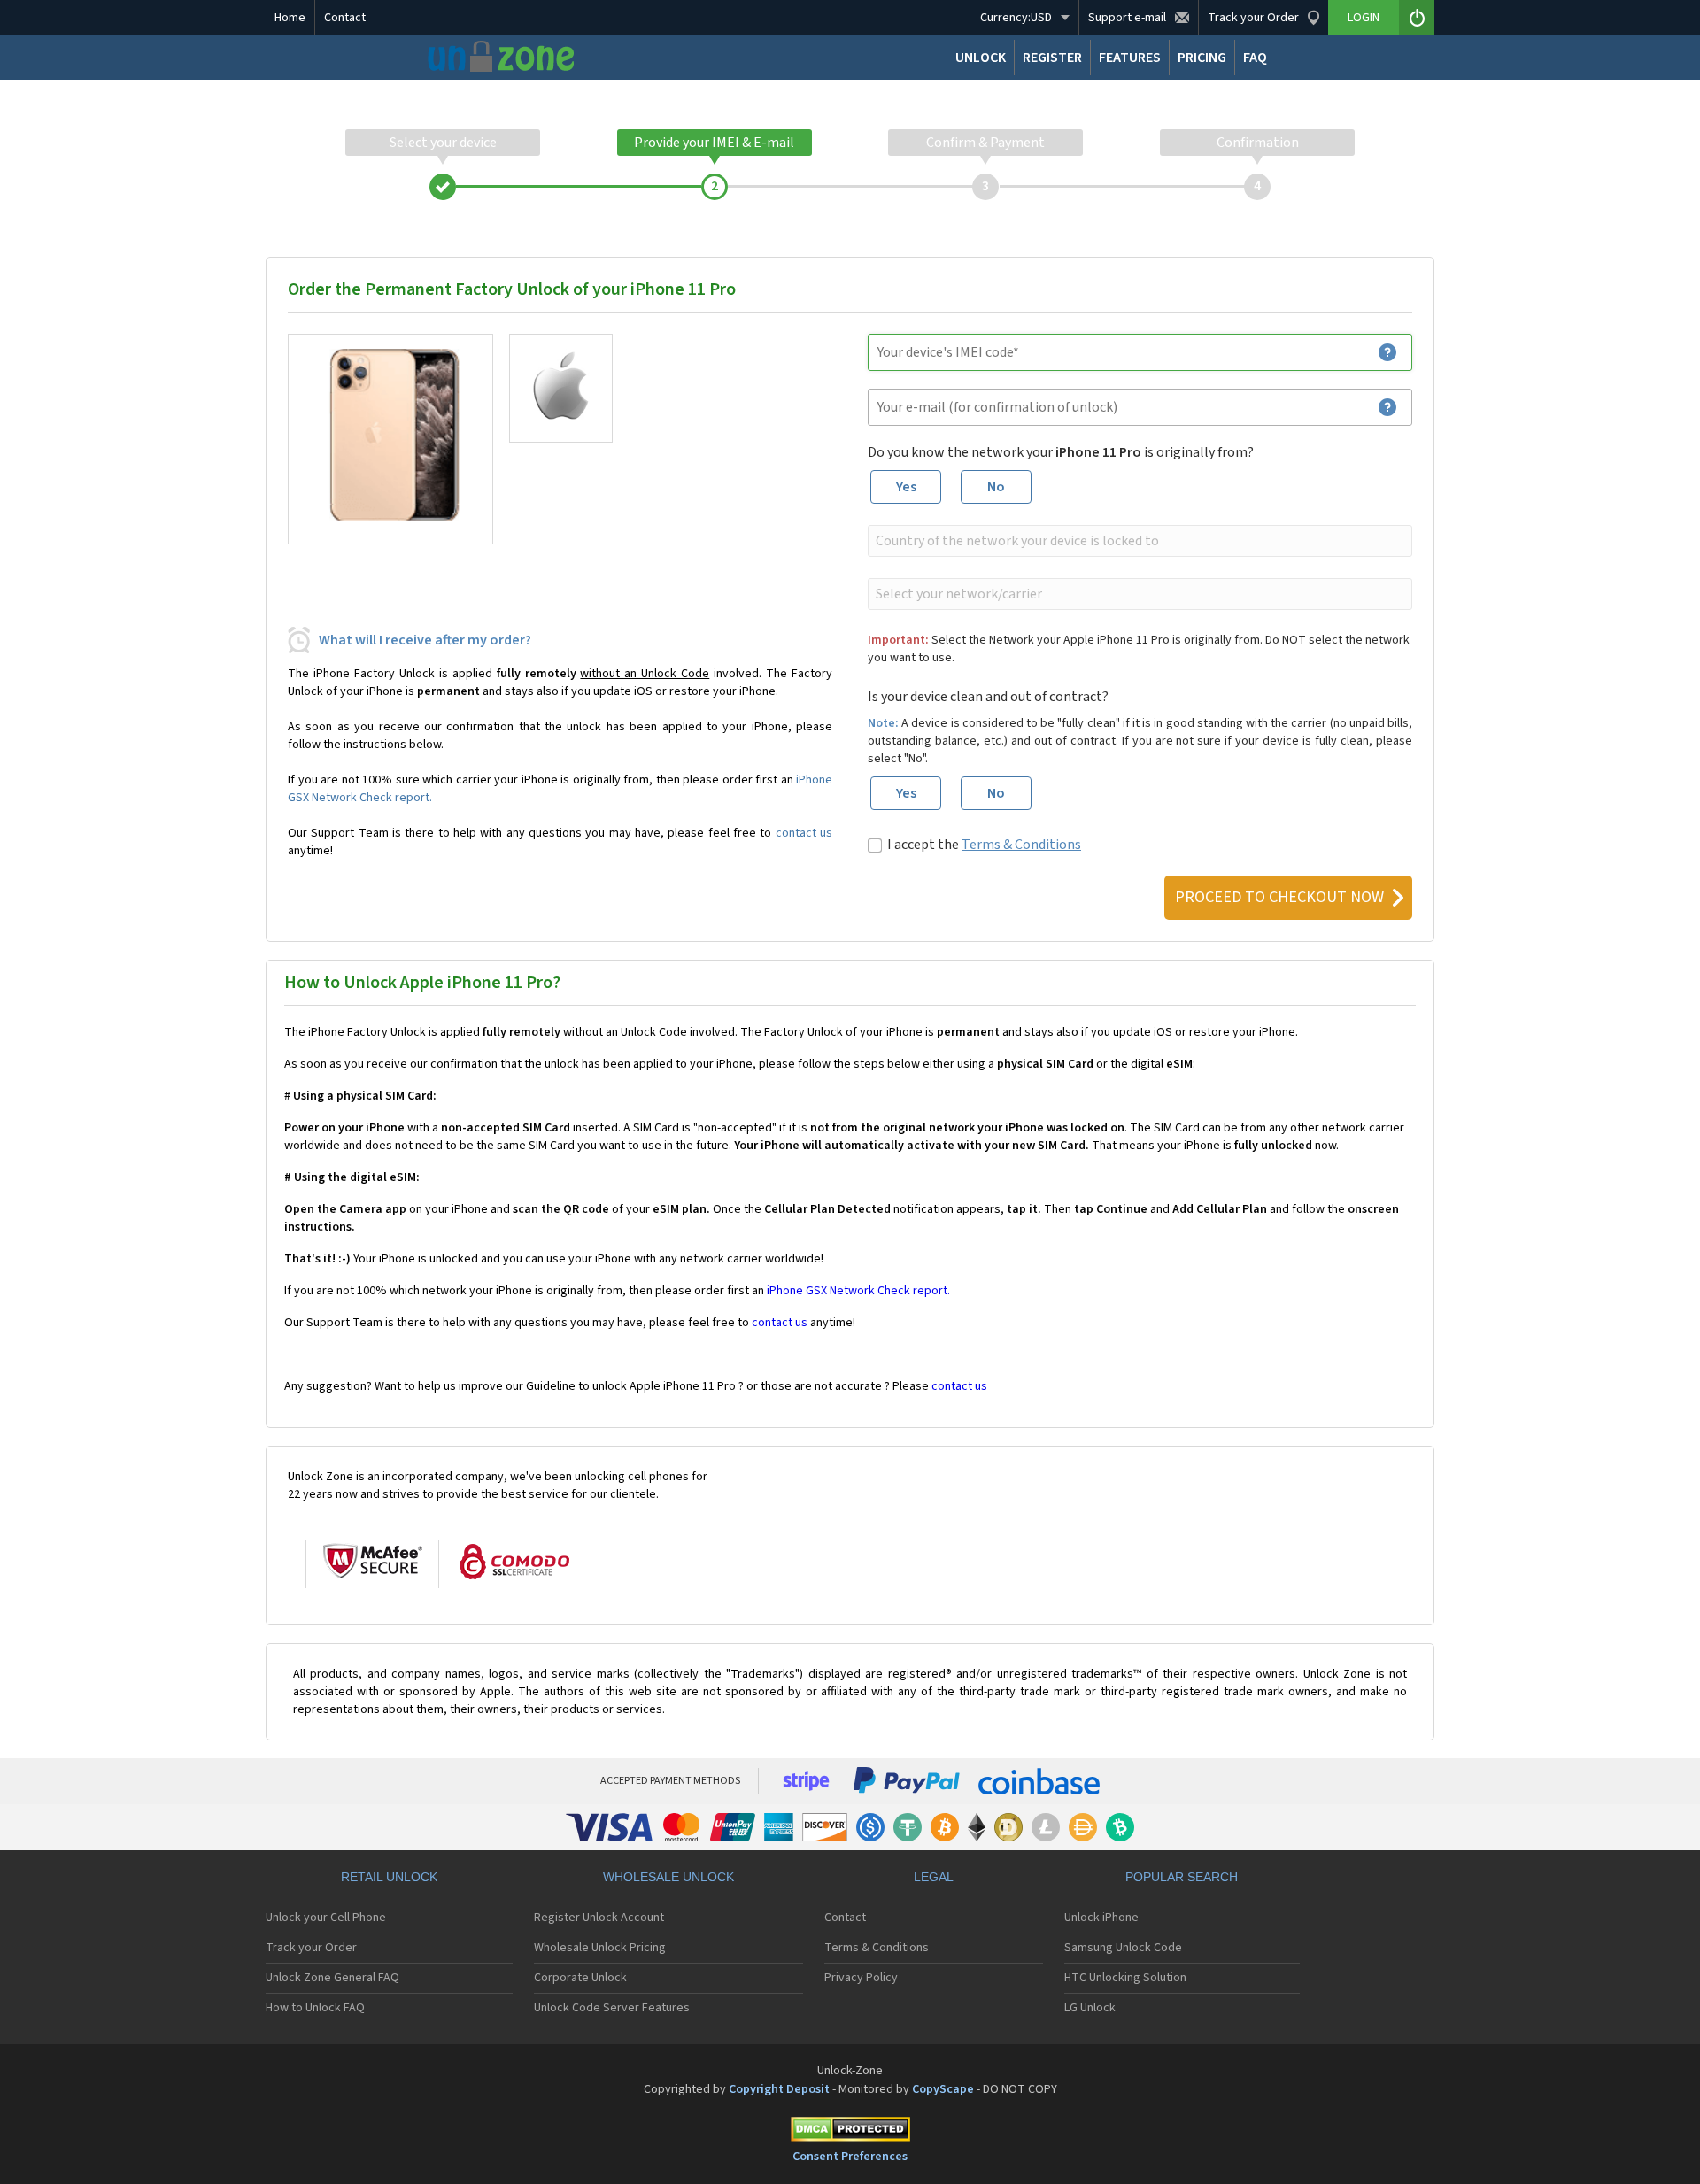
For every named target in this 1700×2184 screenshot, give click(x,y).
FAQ (1255, 58)
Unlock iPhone (1101, 1918)
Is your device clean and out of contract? (988, 697)
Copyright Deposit (779, 2089)
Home (290, 18)
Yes (906, 487)
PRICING (1202, 58)
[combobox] (1138, 541)
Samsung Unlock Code (1123, 1948)
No (996, 487)
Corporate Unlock (580, 1978)
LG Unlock (1090, 2008)
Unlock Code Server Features (612, 2008)
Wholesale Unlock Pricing (600, 1948)
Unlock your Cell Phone (326, 1918)
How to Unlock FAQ (315, 2008)
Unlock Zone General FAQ (332, 1978)
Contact (345, 18)
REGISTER (1052, 58)
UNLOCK (981, 58)
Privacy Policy (861, 1978)
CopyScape (943, 2089)
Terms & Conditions (1021, 845)
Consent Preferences (850, 2157)
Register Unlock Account (599, 1918)
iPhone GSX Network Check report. (858, 1291)
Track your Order (311, 1948)
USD (1016, 18)
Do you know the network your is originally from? (1061, 452)
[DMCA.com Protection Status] (850, 2132)
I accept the (984, 845)
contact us (804, 833)
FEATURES (1130, 58)
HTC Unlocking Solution (1125, 1978)
